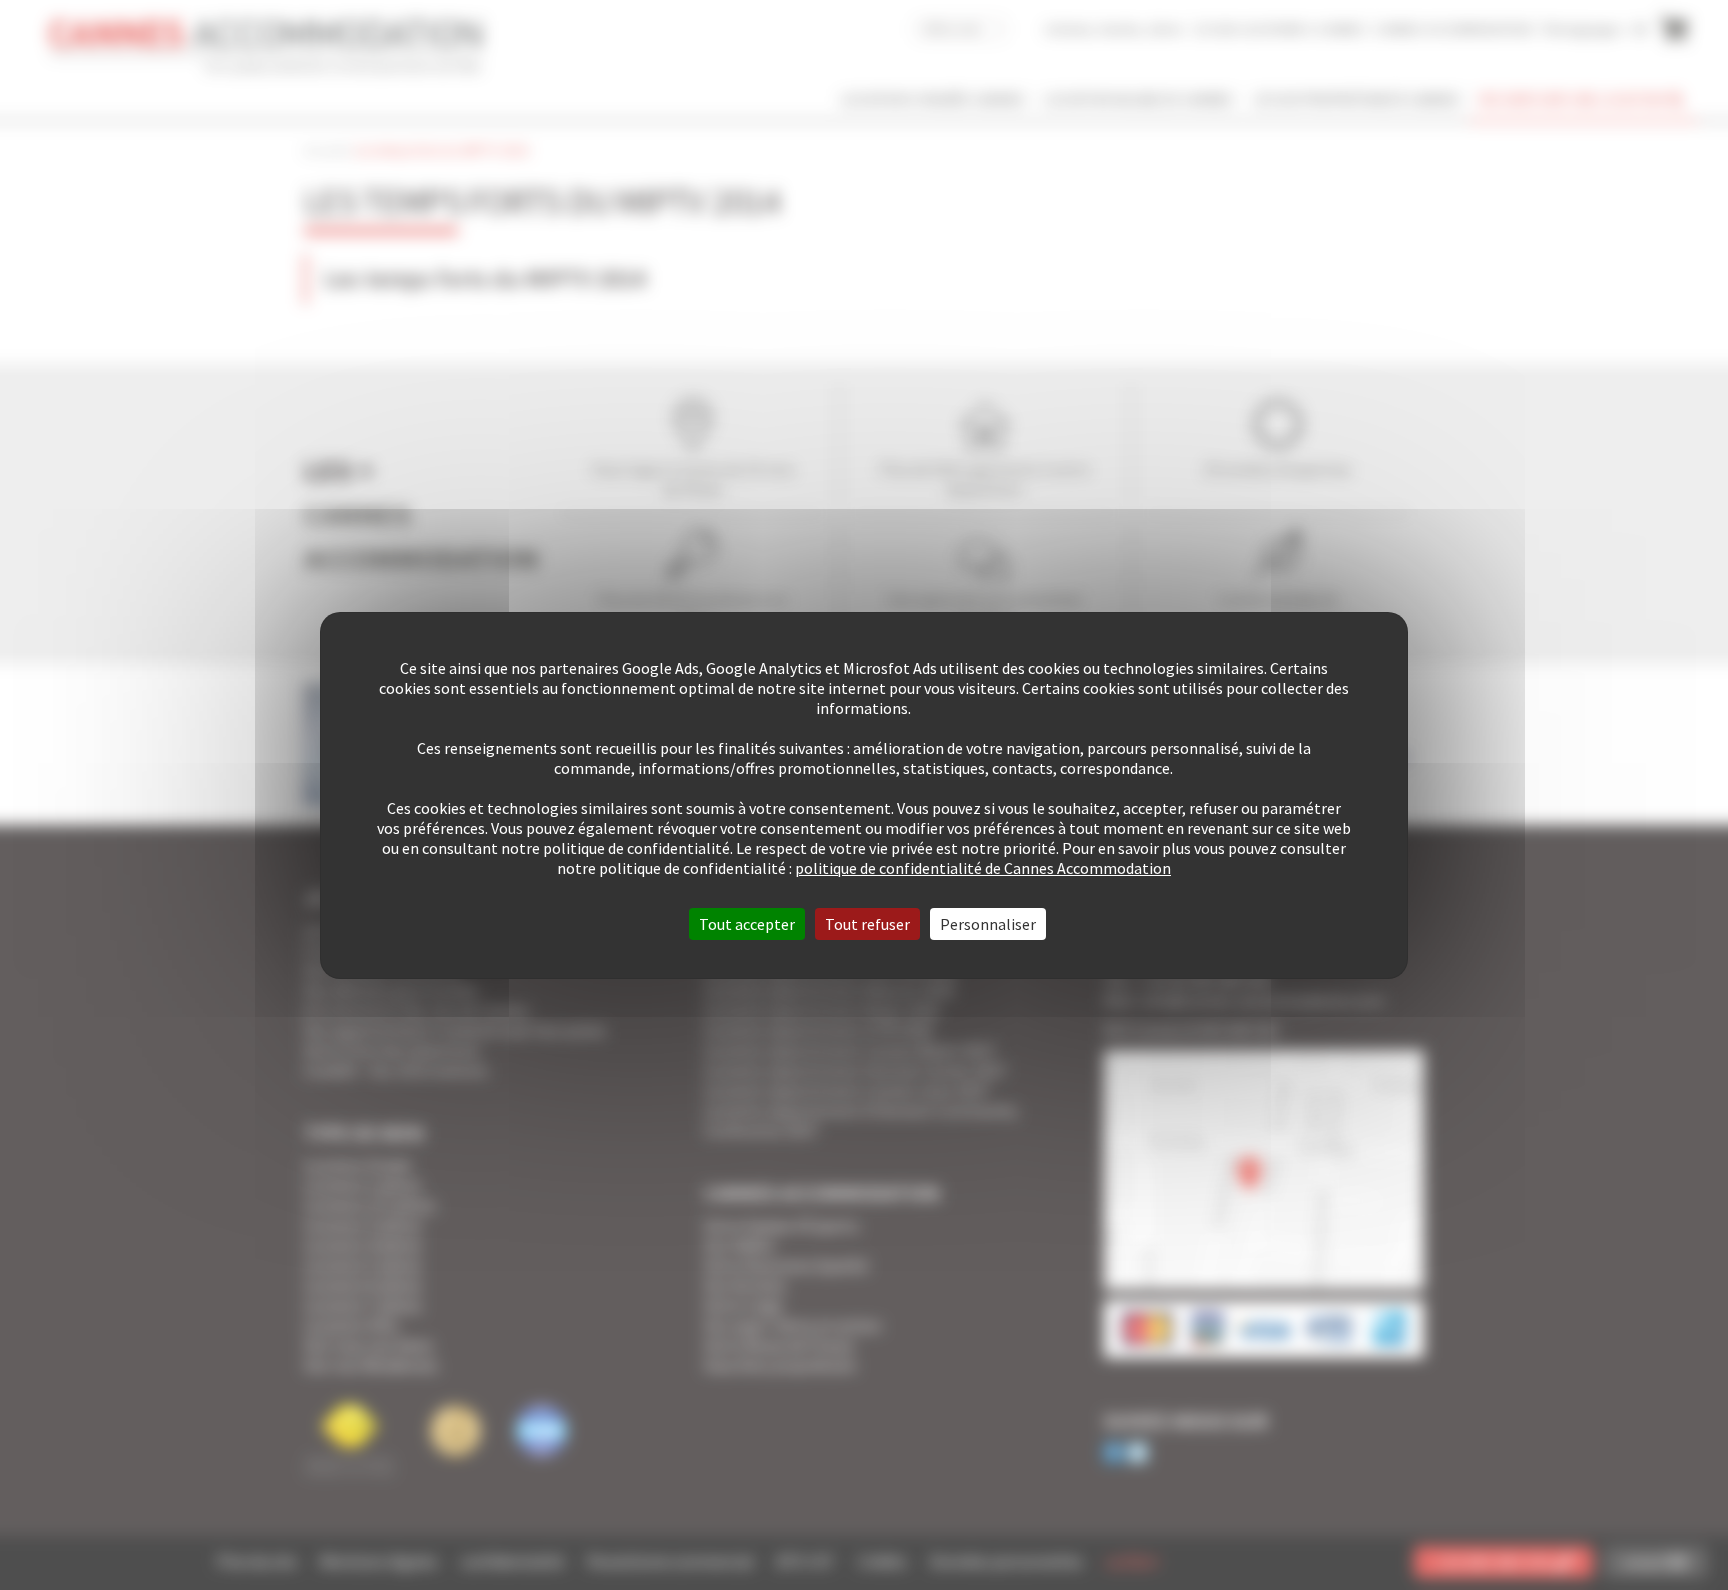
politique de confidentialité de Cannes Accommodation (983, 868)
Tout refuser (867, 924)
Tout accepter (747, 924)
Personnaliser (988, 924)
